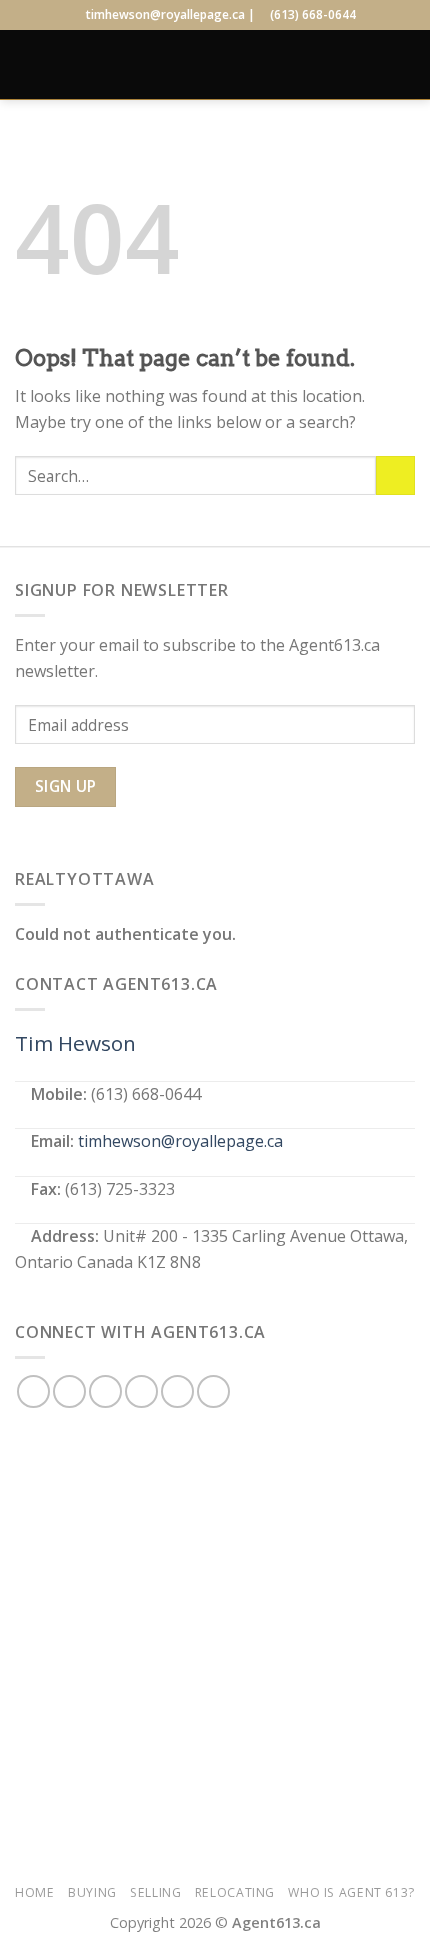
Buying (92, 1892)
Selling (155, 1892)
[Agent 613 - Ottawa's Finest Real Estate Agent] (215, 64)
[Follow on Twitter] (105, 1391)
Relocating (235, 1892)
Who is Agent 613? (351, 1892)
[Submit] (395, 475)
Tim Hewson (75, 1043)
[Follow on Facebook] (33, 1391)
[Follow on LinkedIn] (177, 1391)
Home (34, 1892)
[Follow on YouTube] (213, 1391)
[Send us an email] (141, 1391)
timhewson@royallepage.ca (180, 1141)
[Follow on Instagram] (69, 1391)
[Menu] (27, 64)
